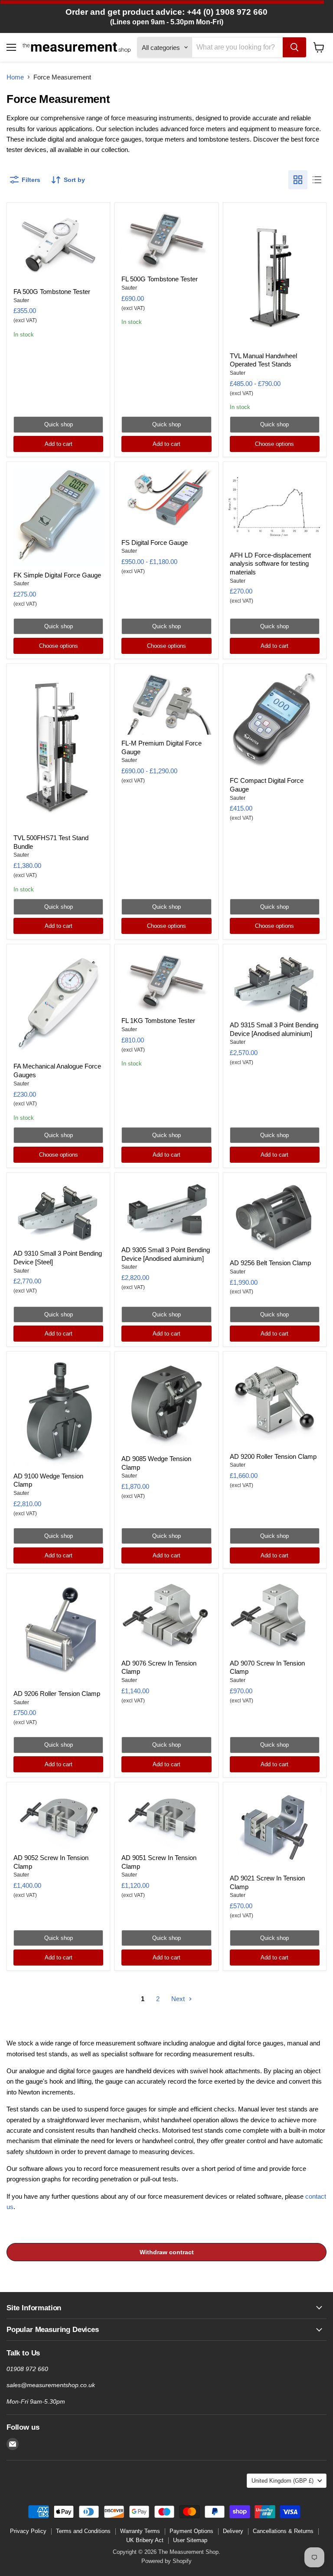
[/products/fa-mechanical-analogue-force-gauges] (58, 1004)
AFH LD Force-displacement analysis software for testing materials (270, 564)
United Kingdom (282, 2481)
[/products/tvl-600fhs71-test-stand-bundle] (58, 749)
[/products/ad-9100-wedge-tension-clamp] (58, 1412)
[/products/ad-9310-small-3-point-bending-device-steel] (58, 1211)
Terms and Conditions (83, 2531)
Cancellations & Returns (283, 2531)
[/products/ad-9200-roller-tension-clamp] (275, 1402)
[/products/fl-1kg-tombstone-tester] (167, 981)
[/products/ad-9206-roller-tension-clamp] (58, 1632)
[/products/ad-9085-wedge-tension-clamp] (167, 1403)
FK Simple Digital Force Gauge (57, 575)
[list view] (317, 180)
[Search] (294, 47)
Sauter (21, 300)
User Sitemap (190, 2540)
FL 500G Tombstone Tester (160, 279)
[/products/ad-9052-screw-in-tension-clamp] (58, 1818)
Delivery (233, 2531)
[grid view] (298, 180)
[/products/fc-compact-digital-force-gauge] (275, 720)
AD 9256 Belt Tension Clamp (270, 1263)
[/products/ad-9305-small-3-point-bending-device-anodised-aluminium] (167, 1209)
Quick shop (59, 424)
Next (179, 1999)
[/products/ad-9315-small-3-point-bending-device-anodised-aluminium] (275, 983)
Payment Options (191, 2531)
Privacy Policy (28, 2531)
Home (15, 77)
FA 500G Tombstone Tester (52, 292)
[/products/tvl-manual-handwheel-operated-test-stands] (275, 277)
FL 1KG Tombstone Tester (158, 1021)
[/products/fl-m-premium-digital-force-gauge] (167, 702)
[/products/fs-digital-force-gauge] (167, 501)
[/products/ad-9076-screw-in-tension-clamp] (167, 1616)
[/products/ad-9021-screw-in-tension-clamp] (275, 1829)
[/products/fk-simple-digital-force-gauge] (58, 517)
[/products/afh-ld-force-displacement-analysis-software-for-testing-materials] (275, 507)
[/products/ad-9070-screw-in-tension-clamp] (275, 1616)
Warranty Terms (140, 2531)
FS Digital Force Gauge (155, 543)
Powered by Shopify (166, 2561)
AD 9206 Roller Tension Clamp (57, 1694)
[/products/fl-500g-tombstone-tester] (167, 239)
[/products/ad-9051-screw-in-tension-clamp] (167, 1818)
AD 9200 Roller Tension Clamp (273, 1456)
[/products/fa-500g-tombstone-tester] (58, 245)
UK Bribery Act (145, 2540)
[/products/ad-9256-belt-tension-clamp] (275, 1216)
